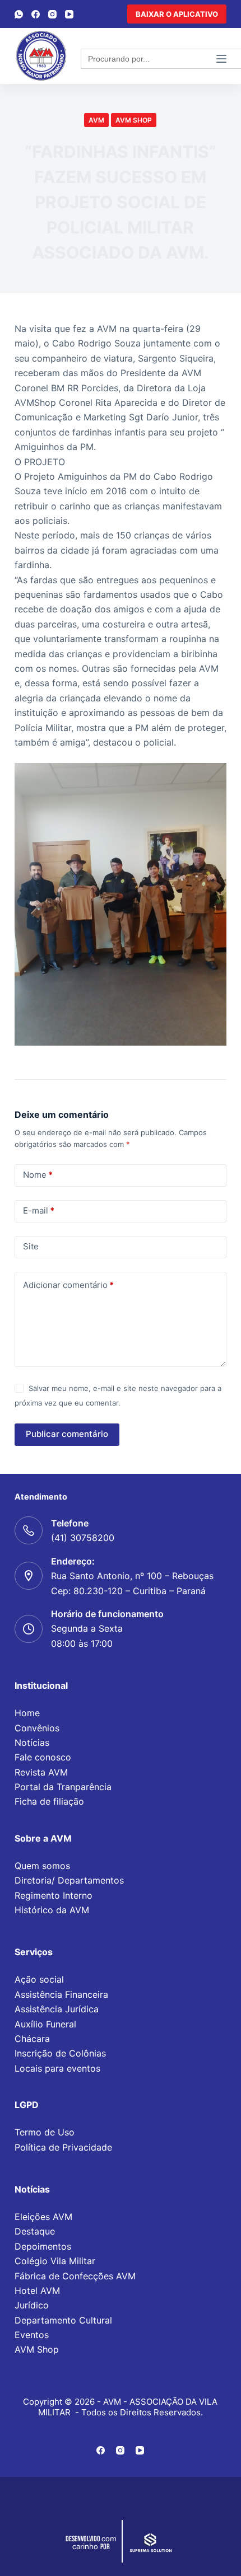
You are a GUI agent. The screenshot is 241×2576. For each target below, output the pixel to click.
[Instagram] (52, 14)
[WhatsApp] (19, 14)
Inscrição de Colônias (60, 2053)
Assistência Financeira (61, 1994)
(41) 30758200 (83, 1538)
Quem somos (42, 1866)
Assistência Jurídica (57, 2009)
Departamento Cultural (63, 2320)
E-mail (39, 1210)
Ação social (39, 1979)
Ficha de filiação (49, 1801)
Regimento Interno (54, 1895)
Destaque (35, 2231)
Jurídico (32, 2305)
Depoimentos (43, 2246)
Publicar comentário (67, 1434)
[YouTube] (69, 14)
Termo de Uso (45, 2132)
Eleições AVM (43, 2217)
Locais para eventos (57, 2068)
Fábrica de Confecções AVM (75, 2276)
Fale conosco (43, 1757)
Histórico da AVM (52, 1910)
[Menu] (221, 59)
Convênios (37, 1728)
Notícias (32, 1743)
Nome (38, 1175)
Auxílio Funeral (45, 2024)
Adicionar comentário (68, 1285)
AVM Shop (37, 2349)
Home (27, 1713)
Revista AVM (41, 1772)
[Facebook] (36, 14)
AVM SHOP (134, 120)
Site (31, 1246)
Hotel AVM (37, 2291)
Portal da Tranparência (63, 1787)
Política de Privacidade (63, 2147)
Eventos (32, 2335)
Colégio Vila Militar (55, 2261)
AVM (96, 120)
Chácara (32, 2039)
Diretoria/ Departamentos (69, 1880)
